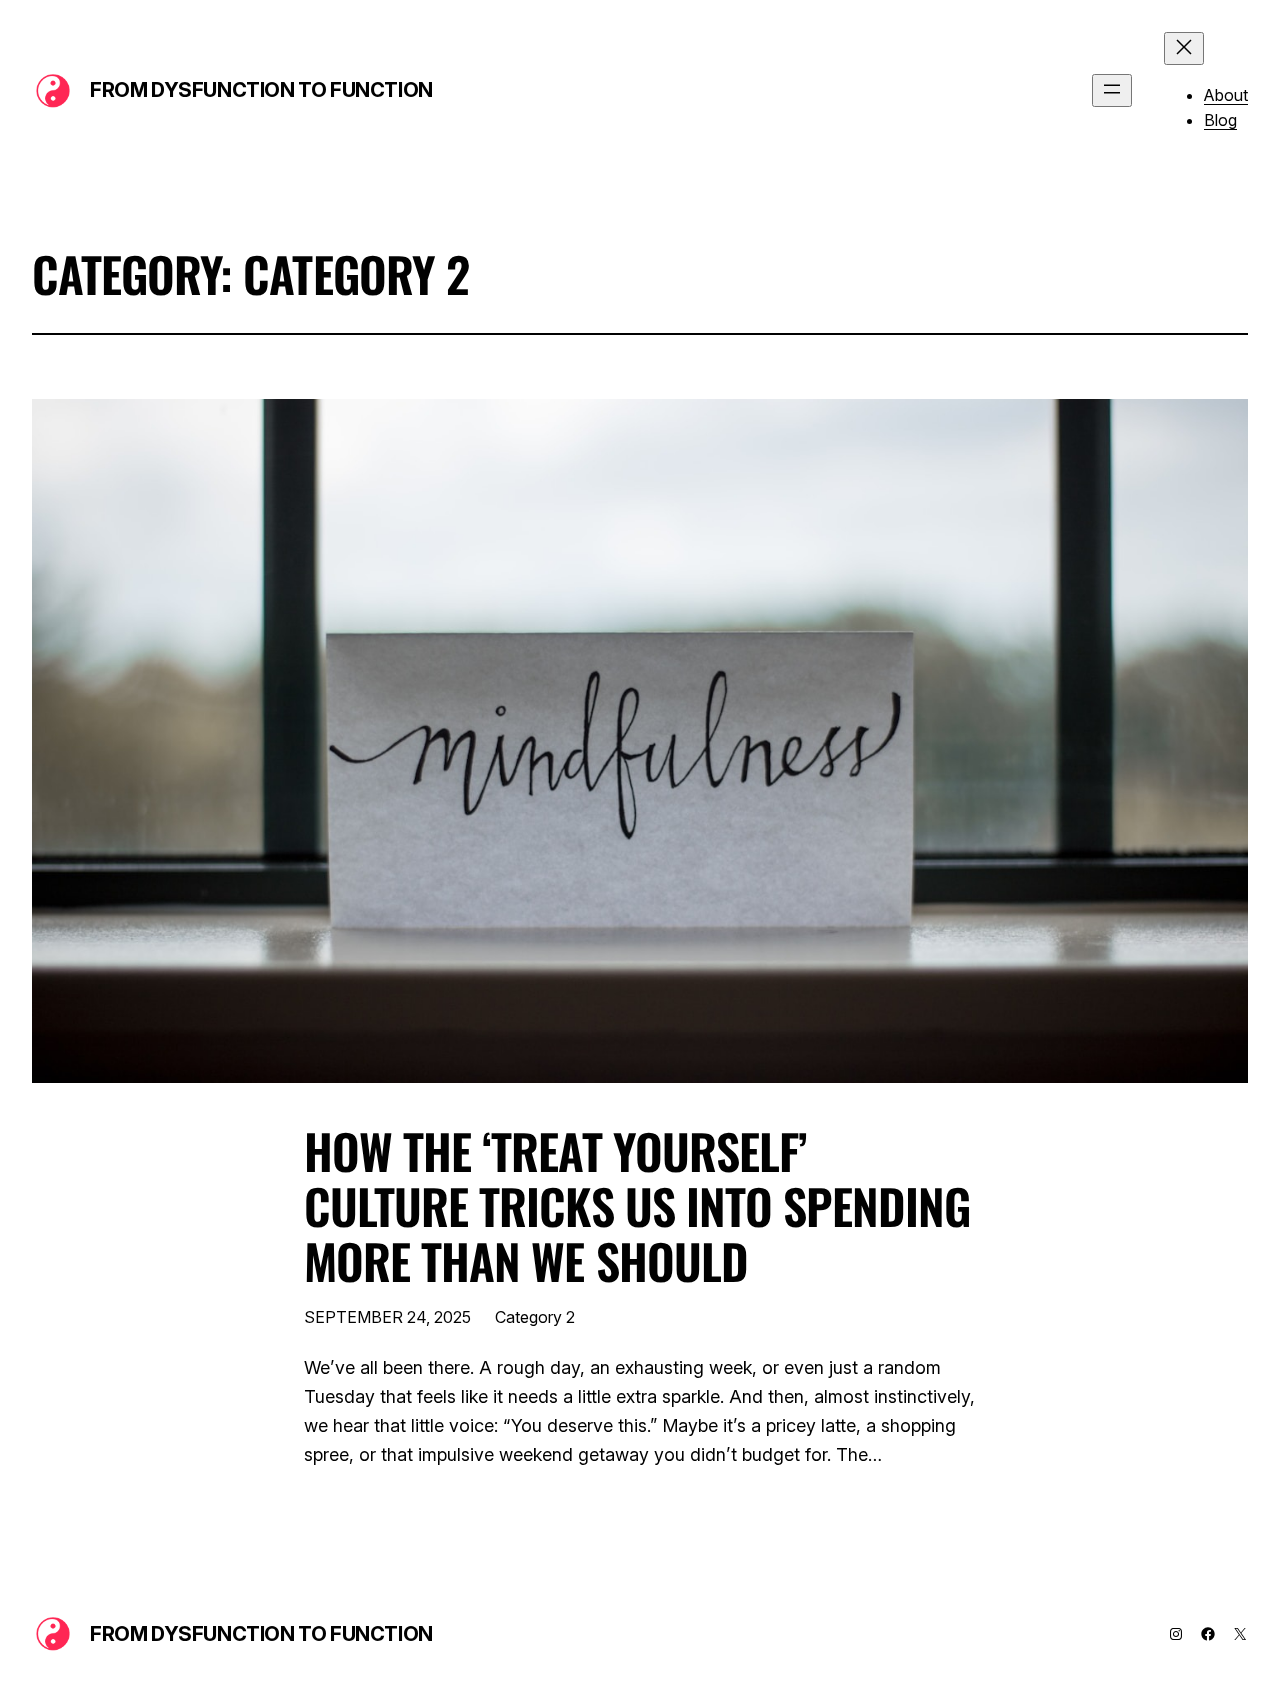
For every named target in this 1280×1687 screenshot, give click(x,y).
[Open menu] (1112, 90)
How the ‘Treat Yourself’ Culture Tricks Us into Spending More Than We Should (637, 1206)
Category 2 (535, 1317)
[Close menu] (1184, 48)
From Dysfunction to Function (261, 90)
